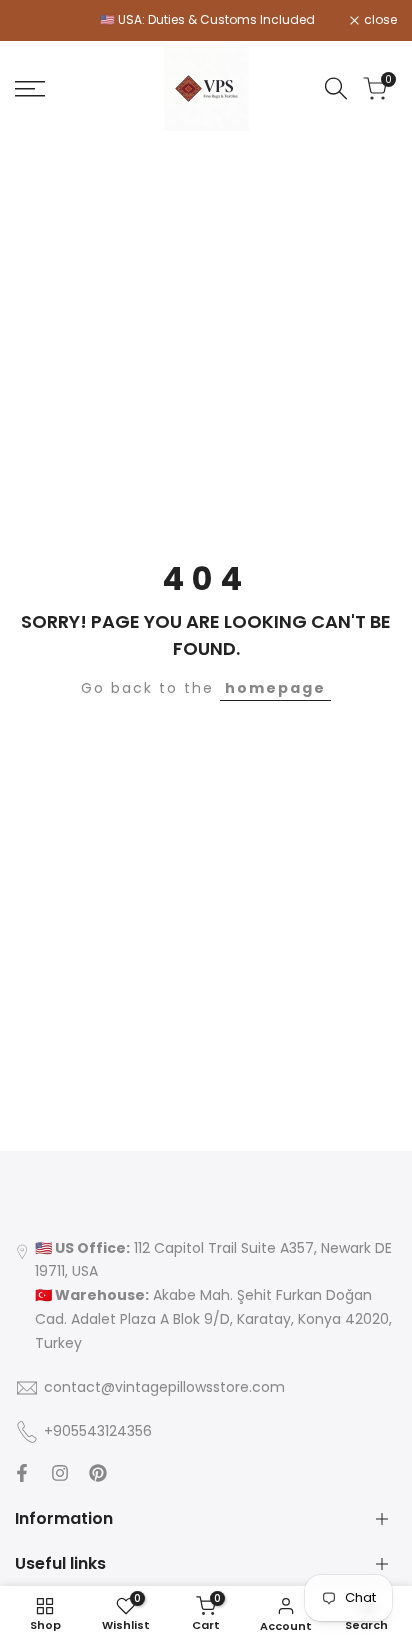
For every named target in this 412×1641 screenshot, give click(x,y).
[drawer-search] (336, 88)
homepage (275, 688)
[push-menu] (30, 89)
